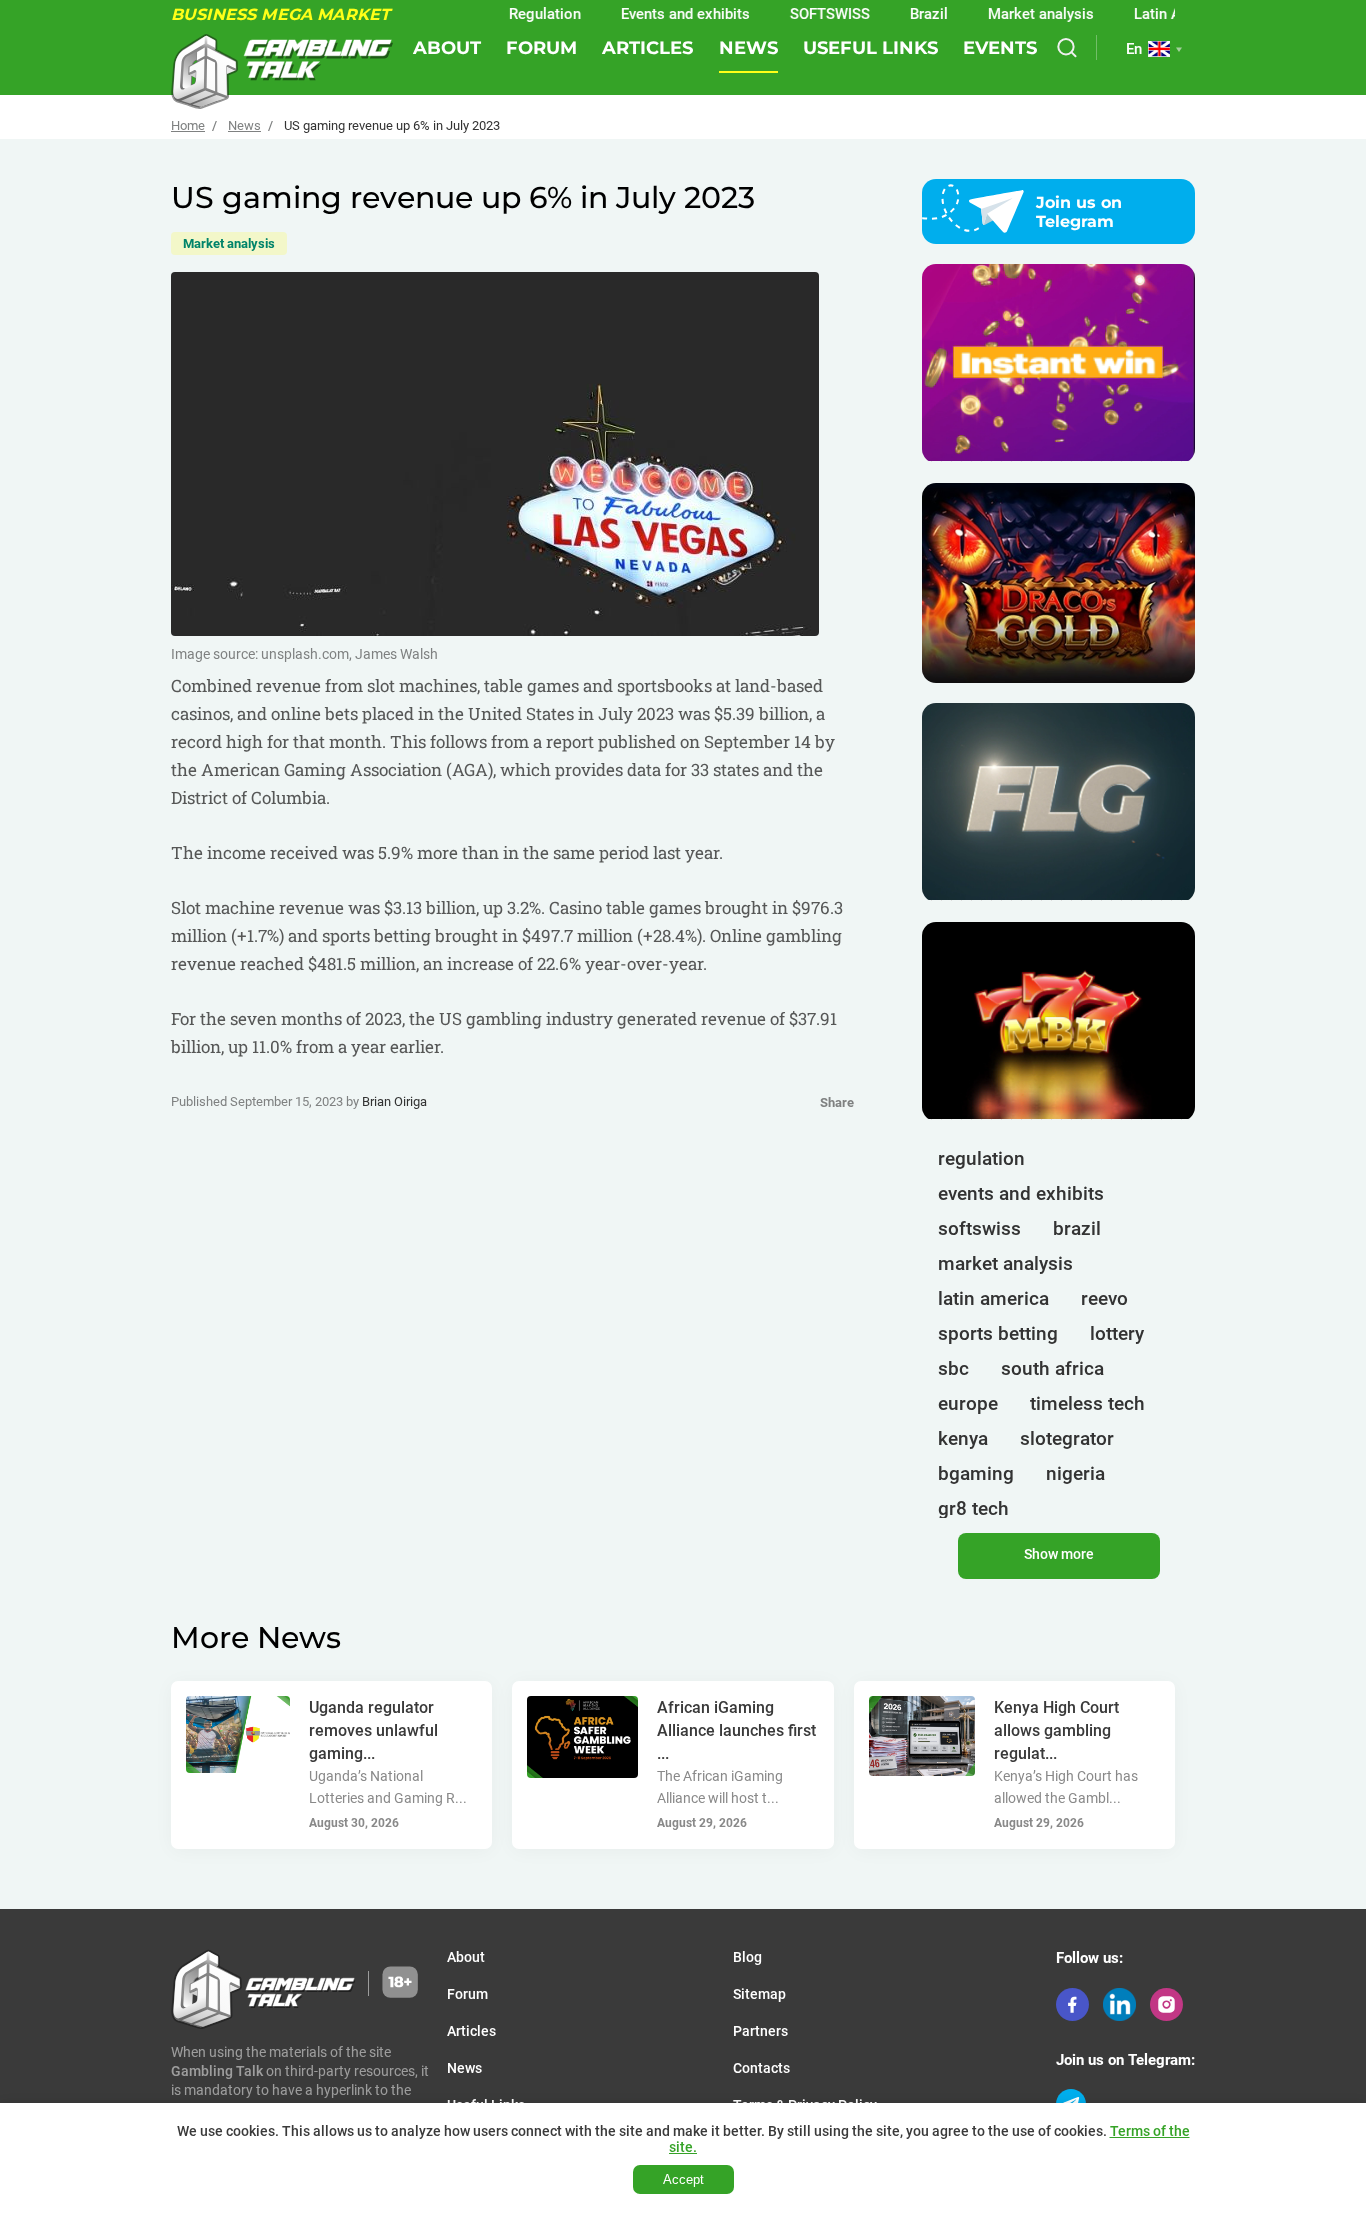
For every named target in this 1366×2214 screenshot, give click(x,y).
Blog (747, 1957)
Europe (968, 1403)
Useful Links (870, 48)
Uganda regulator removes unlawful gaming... (373, 1730)
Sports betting (998, 1333)
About (447, 48)
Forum (541, 48)
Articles (647, 48)
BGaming (976, 1473)
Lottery (1117, 1333)
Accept (683, 2179)
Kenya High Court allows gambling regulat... (1056, 1730)
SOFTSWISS (793, 14)
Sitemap (759, 1994)
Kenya (963, 1438)
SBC (953, 1368)
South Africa (1052, 1368)
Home (188, 125)
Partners (760, 2031)
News (748, 48)
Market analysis (1004, 14)
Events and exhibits (648, 14)
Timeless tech (1087, 1403)
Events (1000, 48)
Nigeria (1075, 1473)
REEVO (1104, 1298)
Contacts (761, 2068)
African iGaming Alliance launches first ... (736, 1730)
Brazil (892, 14)
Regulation (508, 14)
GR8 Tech (973, 1508)
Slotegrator (1067, 1438)
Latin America (1143, 14)
